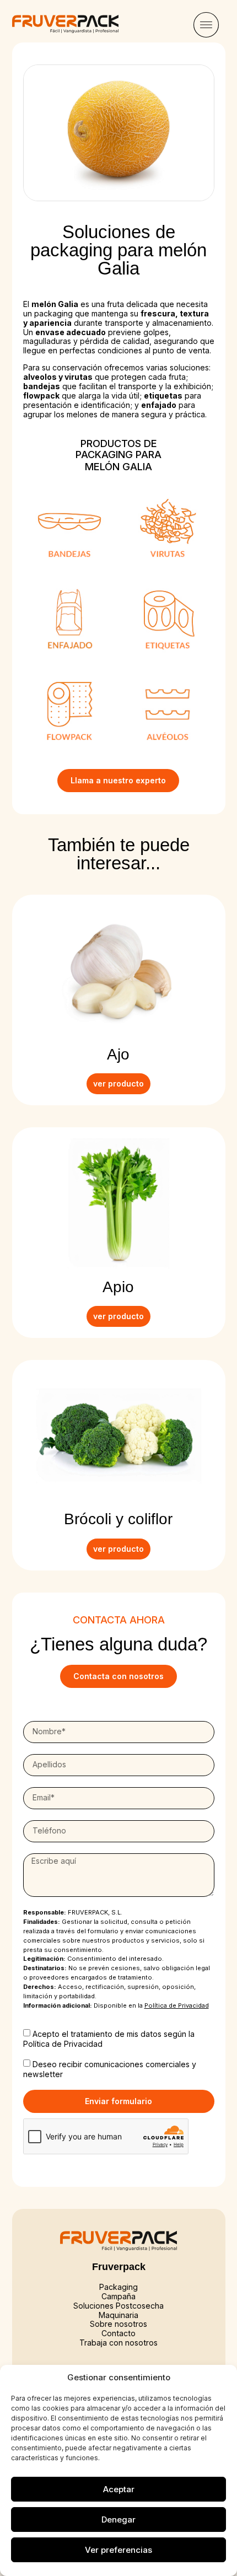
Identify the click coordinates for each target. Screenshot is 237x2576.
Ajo (118, 1054)
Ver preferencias (118, 2550)
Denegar (118, 2519)
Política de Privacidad (63, 2043)
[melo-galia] (119, 133)
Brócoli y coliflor (118, 1519)
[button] (206, 26)
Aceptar (119, 2489)
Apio (118, 1287)
